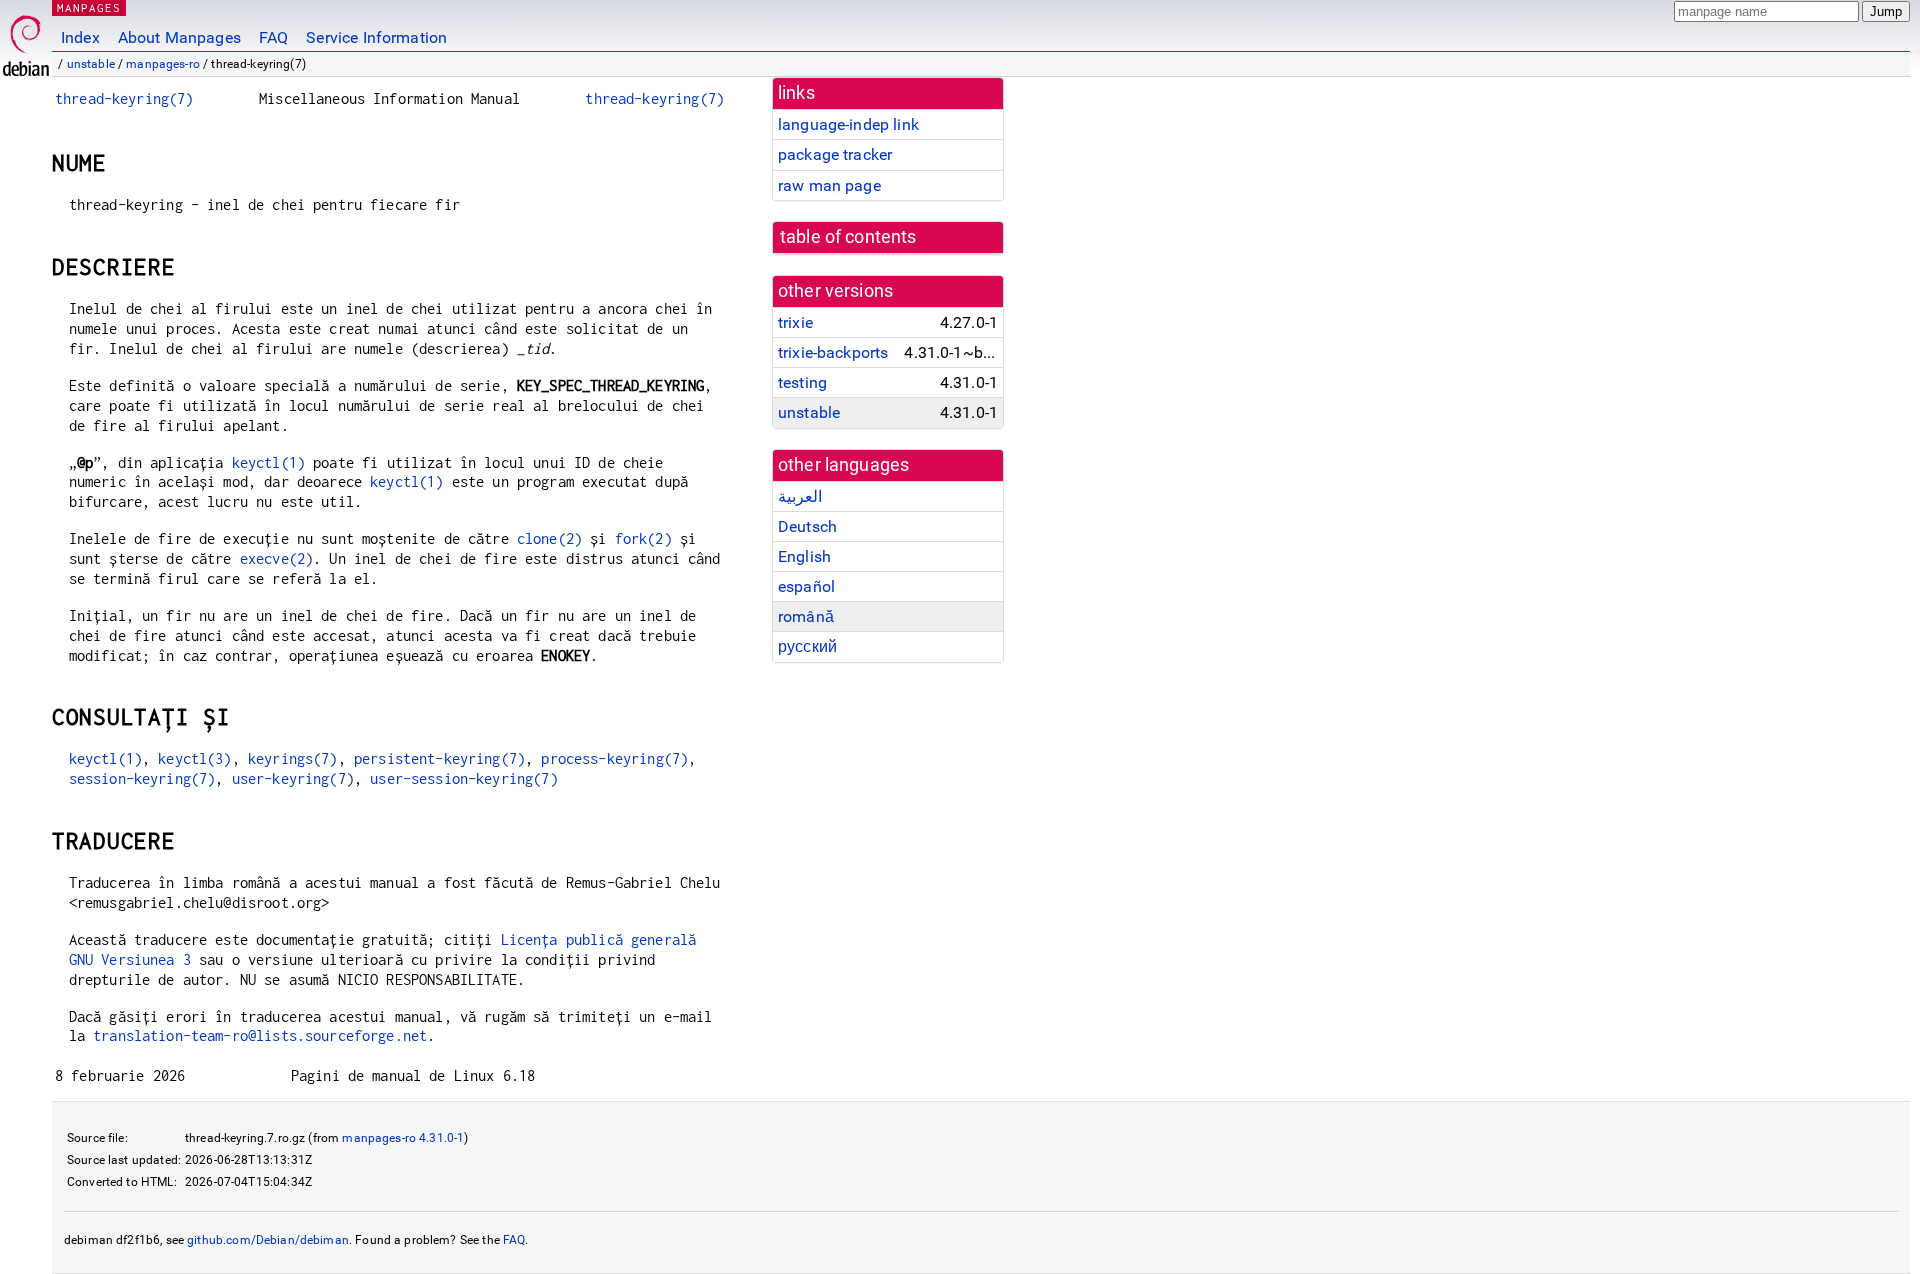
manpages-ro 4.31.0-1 (403, 1138)
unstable (91, 64)
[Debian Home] (26, 40)
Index (80, 37)
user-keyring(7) (293, 778)
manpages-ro (163, 64)
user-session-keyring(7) (463, 778)
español (806, 586)
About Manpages (179, 37)
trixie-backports (833, 352)
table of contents (848, 237)
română (806, 616)
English (804, 556)
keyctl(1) (268, 462)
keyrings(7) (293, 758)
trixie (795, 322)
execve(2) (276, 558)
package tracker (835, 154)
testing (802, 382)
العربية (800, 496)
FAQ (273, 37)
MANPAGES (89, 7)
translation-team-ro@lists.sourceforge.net (260, 1035)
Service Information (376, 37)
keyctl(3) (194, 758)
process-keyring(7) (614, 758)
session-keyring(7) (142, 778)
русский (807, 646)
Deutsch (807, 526)
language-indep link (848, 124)
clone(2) (549, 538)
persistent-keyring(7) (439, 758)
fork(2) (643, 538)
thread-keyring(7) (124, 98)
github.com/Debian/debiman (268, 1240)
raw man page (829, 185)
